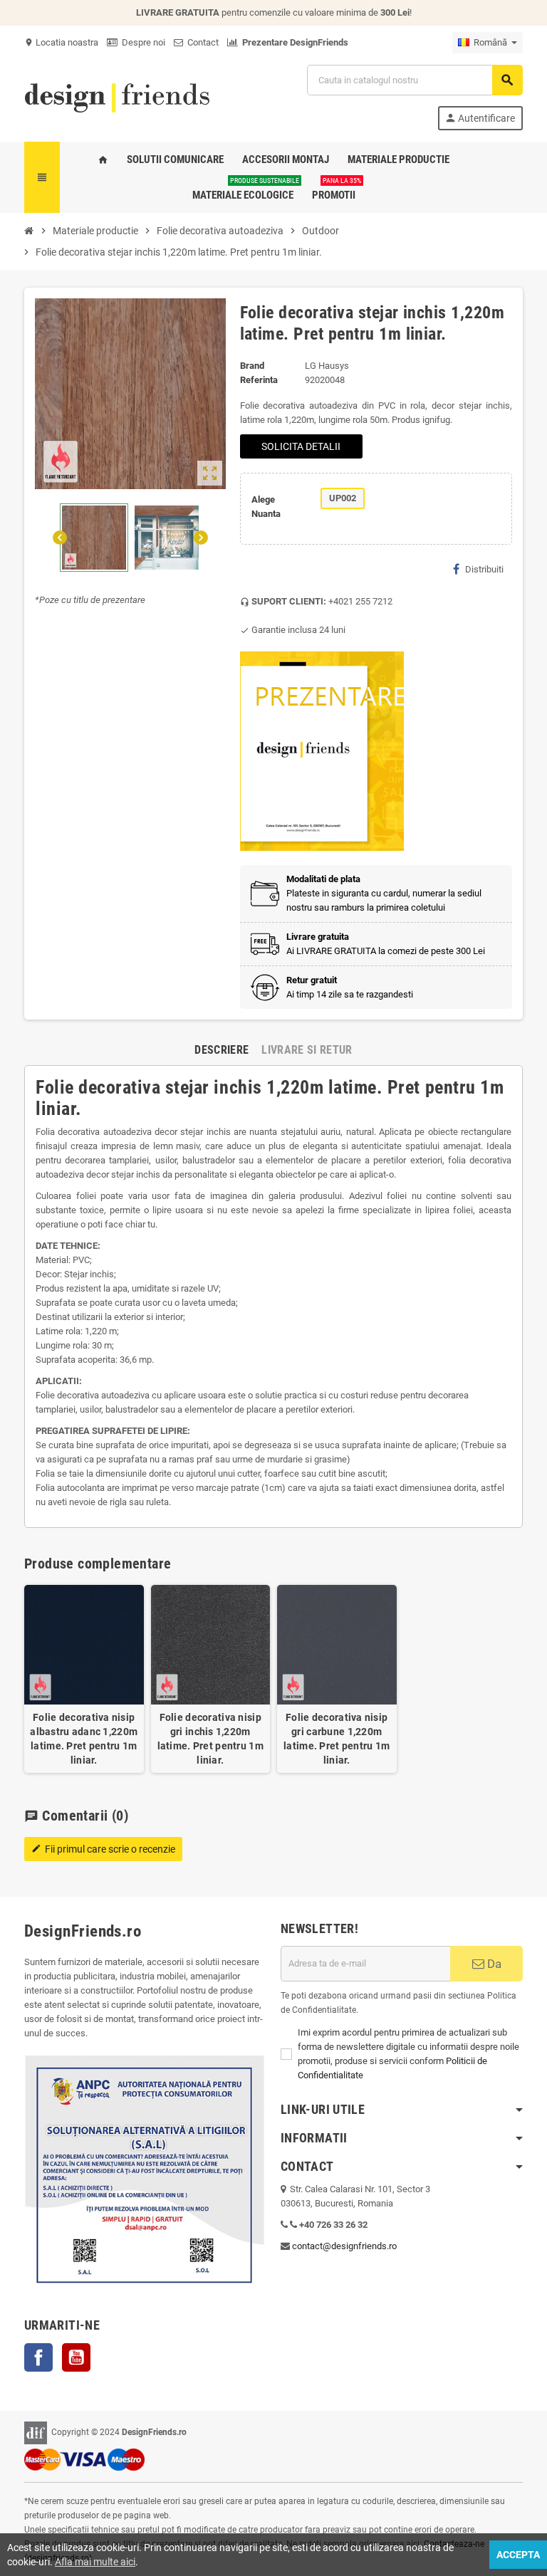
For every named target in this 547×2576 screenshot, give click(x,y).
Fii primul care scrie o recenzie (103, 1849)
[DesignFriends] (117, 96)
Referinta (259, 380)
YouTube (76, 2357)
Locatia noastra (61, 42)
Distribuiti (484, 569)
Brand (252, 366)
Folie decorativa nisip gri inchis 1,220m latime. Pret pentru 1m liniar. (210, 1739)
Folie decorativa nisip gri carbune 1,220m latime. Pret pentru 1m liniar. (337, 1739)
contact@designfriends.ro (344, 2246)
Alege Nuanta (266, 507)
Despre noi (141, 42)
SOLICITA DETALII (301, 446)
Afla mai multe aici (95, 2562)
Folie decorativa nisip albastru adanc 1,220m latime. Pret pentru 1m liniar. (84, 1739)
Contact (201, 42)
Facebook (38, 2357)
